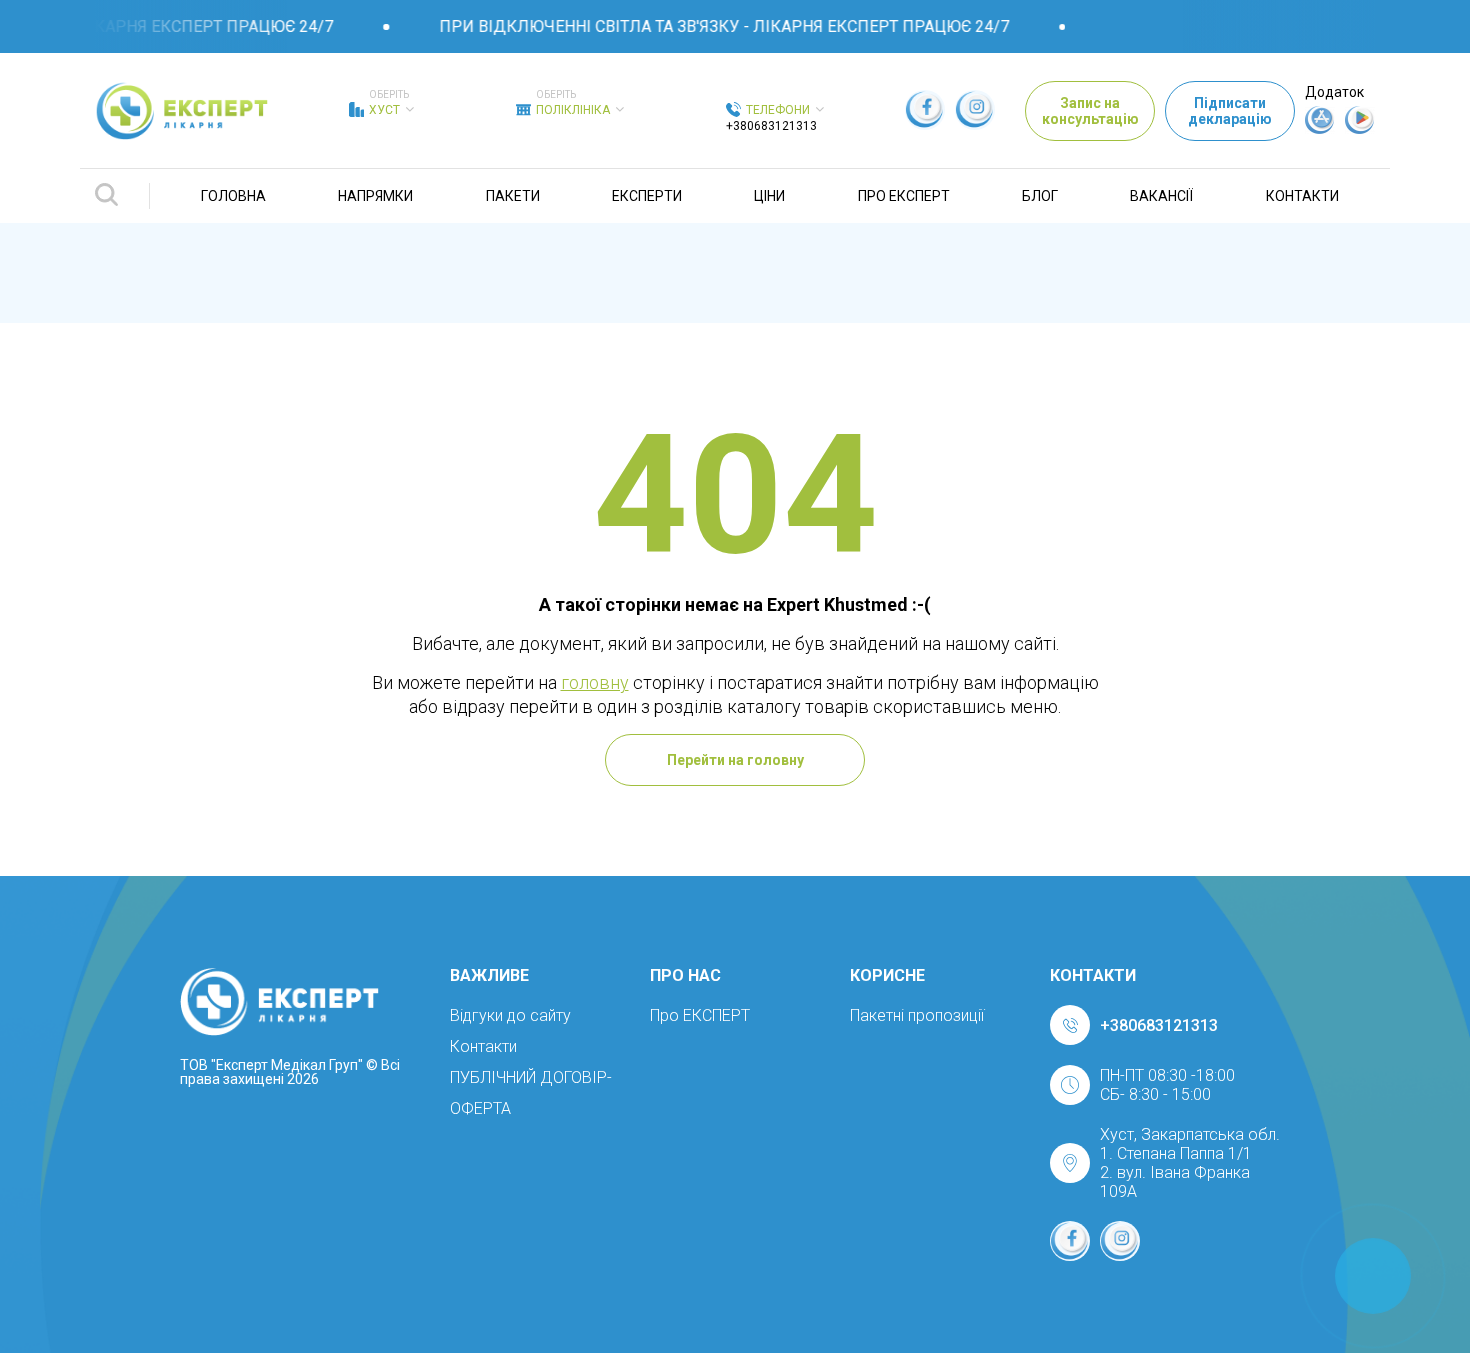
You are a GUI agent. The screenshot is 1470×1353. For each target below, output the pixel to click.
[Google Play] (1360, 129)
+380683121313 (771, 126)
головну (595, 682)
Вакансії (1161, 196)
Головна (233, 196)
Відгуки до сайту (510, 1015)
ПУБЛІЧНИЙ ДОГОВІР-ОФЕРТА (531, 1093)
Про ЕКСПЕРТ (904, 196)
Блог (1040, 196)
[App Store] (1320, 129)
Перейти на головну (735, 760)
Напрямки (375, 196)
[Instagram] (975, 110)
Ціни (769, 196)
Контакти (1302, 196)
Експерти (647, 196)
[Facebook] (925, 110)
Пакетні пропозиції (917, 1015)
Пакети (513, 196)
